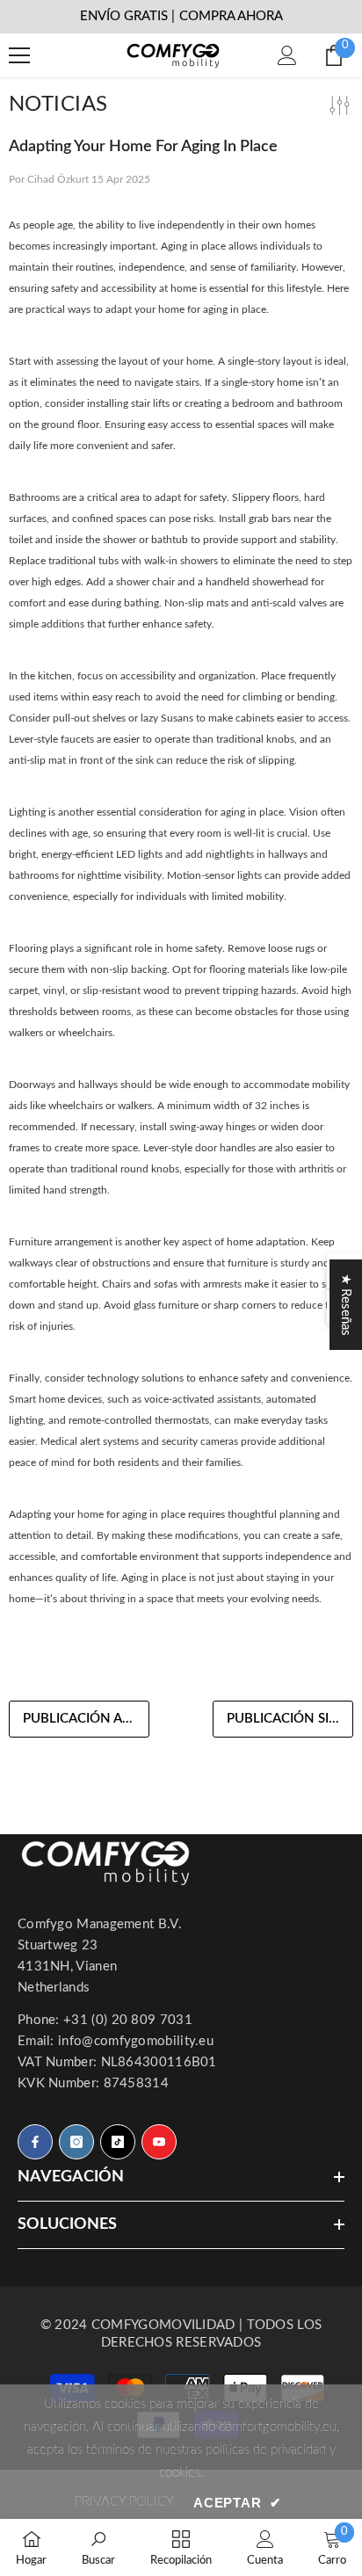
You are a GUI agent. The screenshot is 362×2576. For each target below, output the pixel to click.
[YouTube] (159, 2142)
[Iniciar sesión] (287, 55)
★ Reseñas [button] (346, 1305)
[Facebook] (35, 2142)
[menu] (19, 55)
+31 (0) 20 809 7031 (128, 2020)
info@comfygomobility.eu (136, 2041)
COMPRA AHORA (231, 16)
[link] (98, 2547)
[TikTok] (118, 2142)
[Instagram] (76, 2142)
